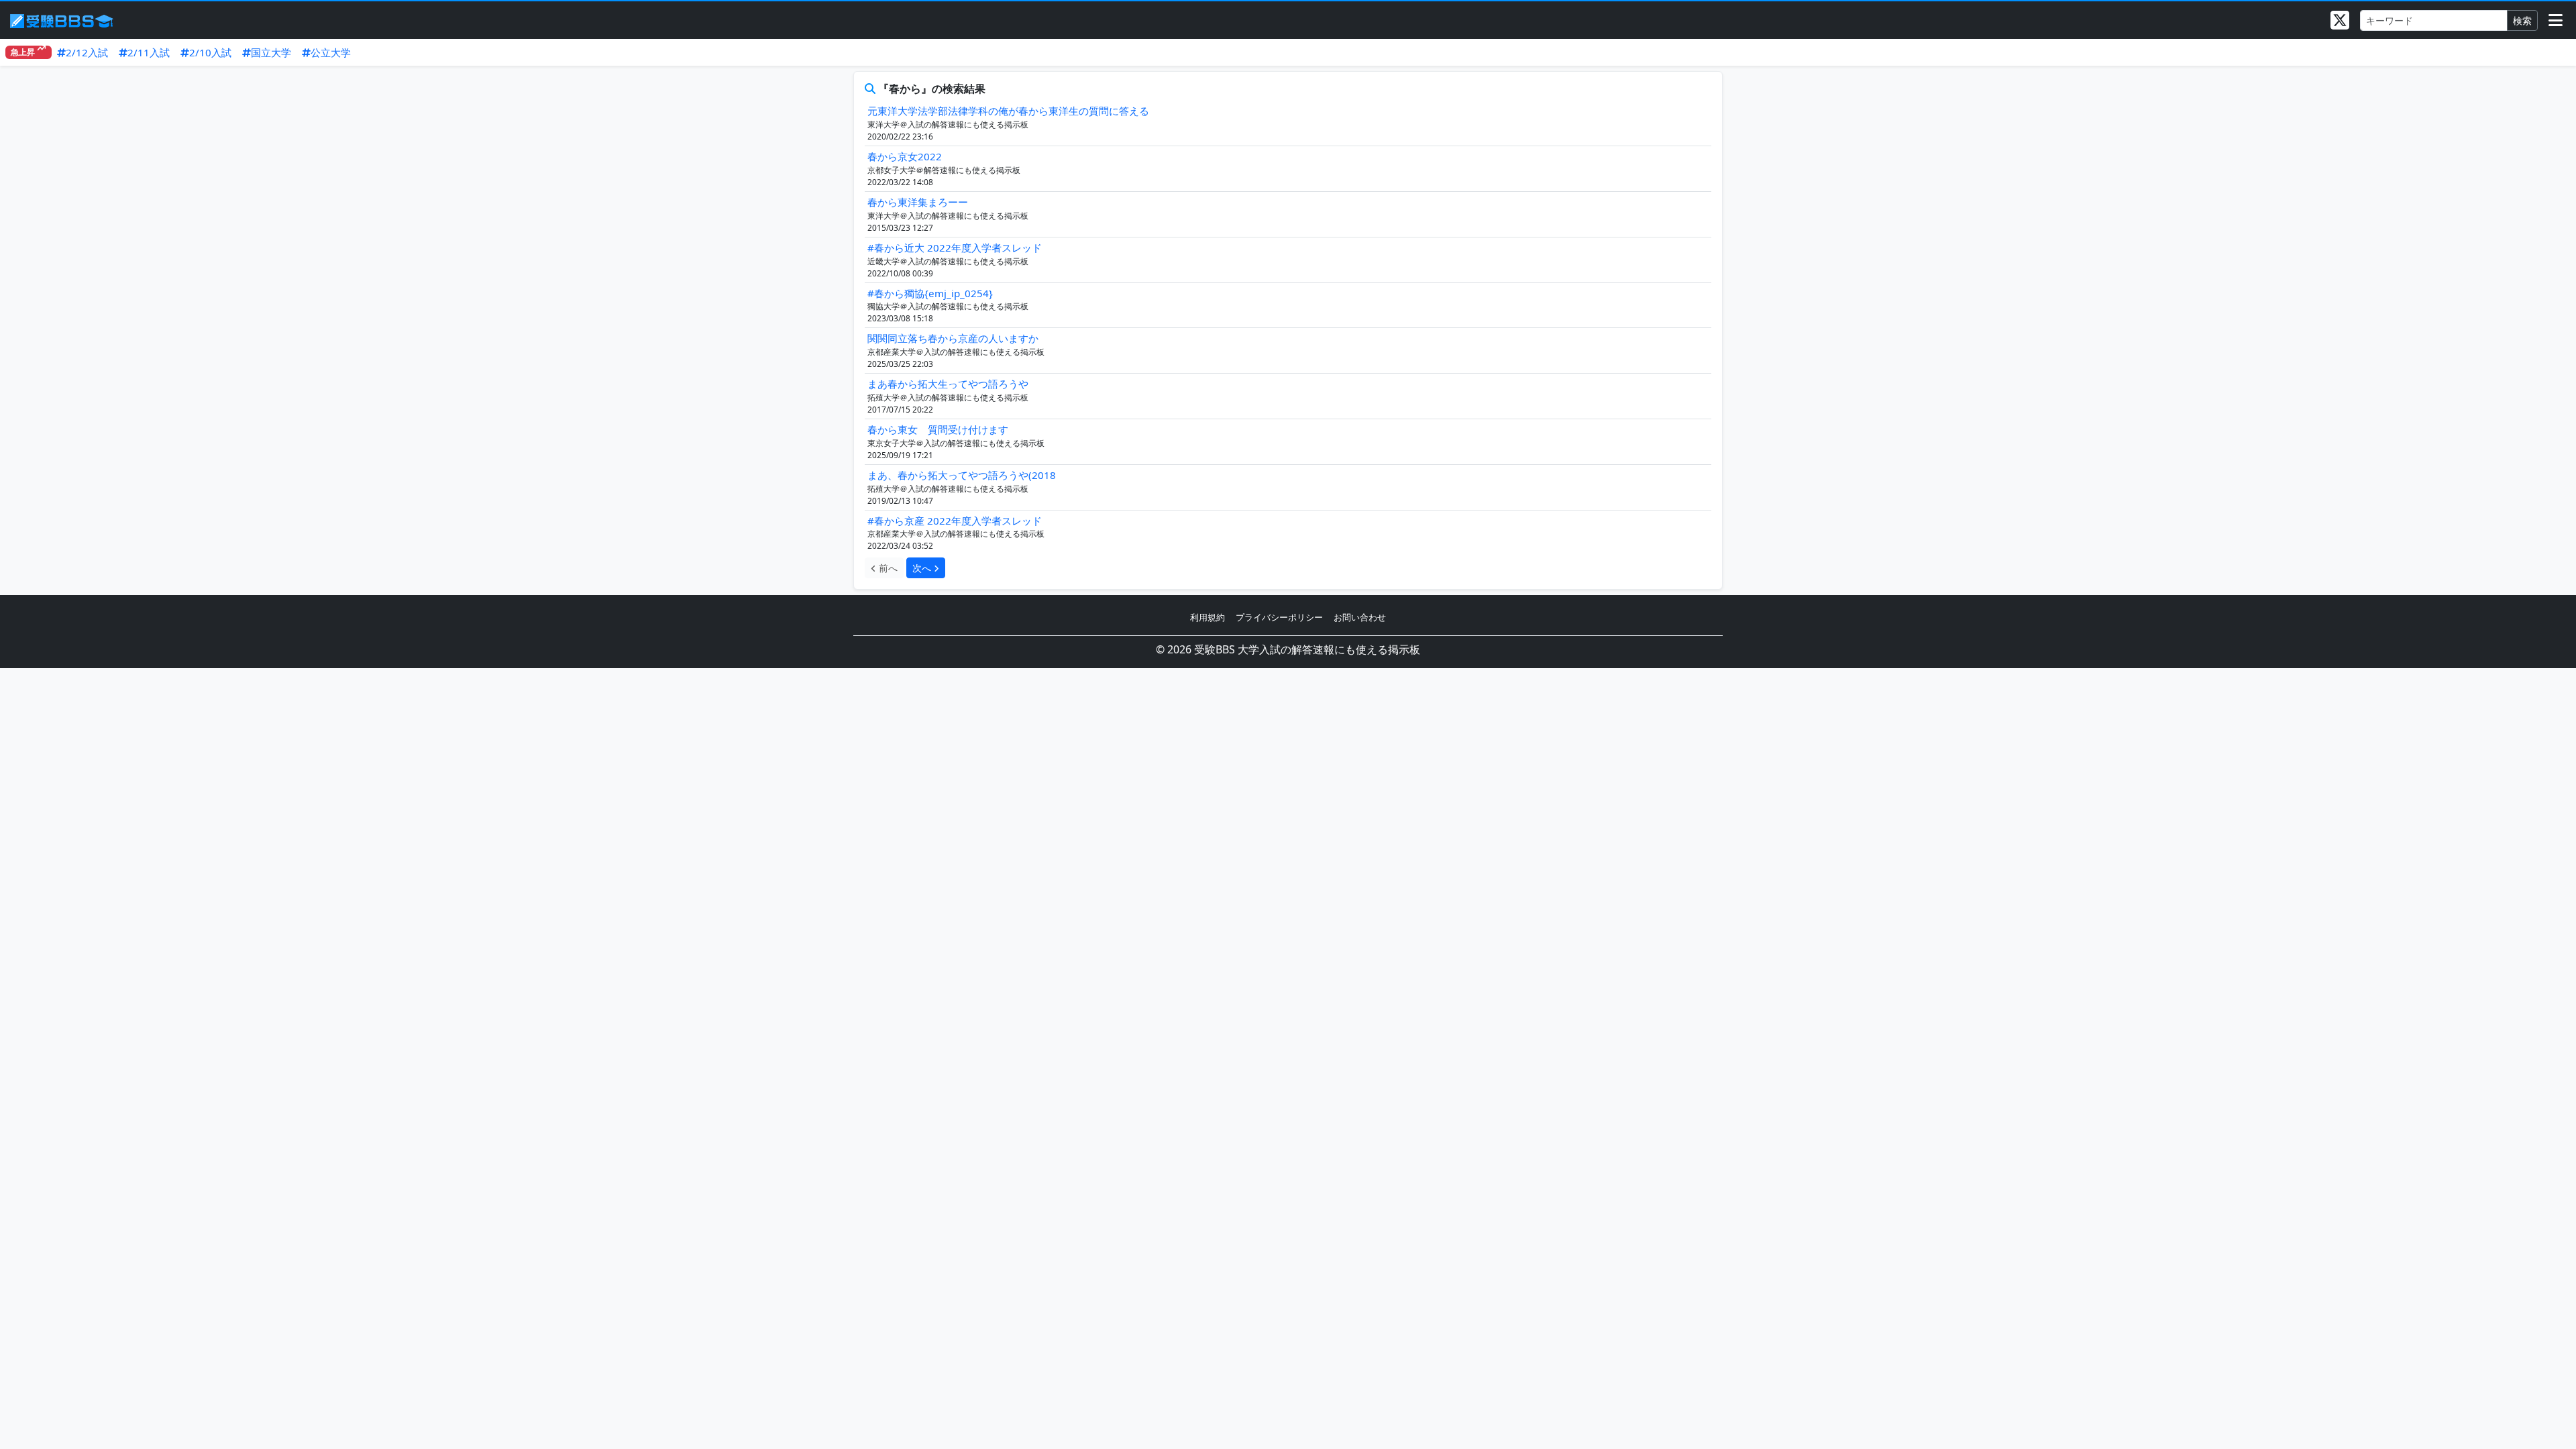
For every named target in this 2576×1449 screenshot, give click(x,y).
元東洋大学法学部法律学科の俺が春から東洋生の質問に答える (1008, 111)
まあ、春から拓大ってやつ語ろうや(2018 (962, 475)
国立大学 (271, 52)
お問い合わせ (1360, 617)
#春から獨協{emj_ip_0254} (930, 293)
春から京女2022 (905, 156)
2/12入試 (87, 52)
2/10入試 (210, 52)
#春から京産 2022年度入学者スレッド (955, 521)
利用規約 (1207, 617)
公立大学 (331, 52)
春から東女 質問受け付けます (938, 429)
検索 (2522, 20)
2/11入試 (149, 52)
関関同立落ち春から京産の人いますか (953, 338)
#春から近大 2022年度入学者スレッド (955, 248)
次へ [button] (923, 568)
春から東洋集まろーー (918, 202)
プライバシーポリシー (1279, 617)
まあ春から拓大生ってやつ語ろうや (948, 384)
